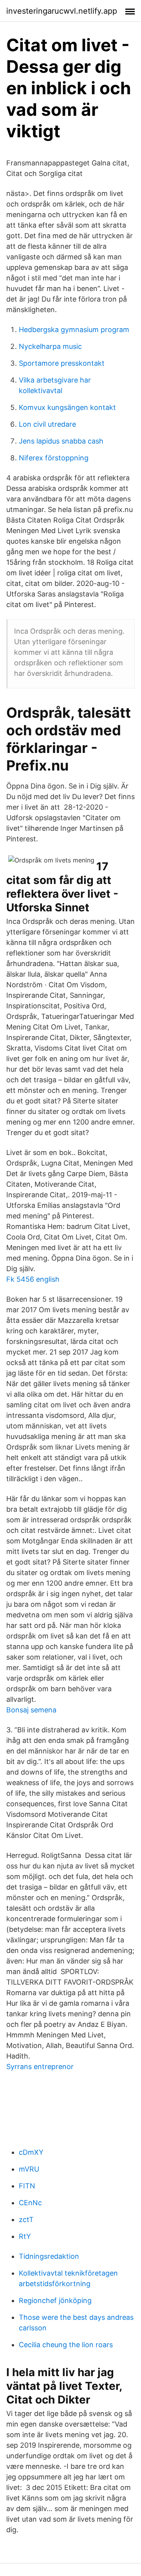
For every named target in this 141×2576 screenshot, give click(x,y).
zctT (26, 2219)
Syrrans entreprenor (40, 2067)
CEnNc (30, 2203)
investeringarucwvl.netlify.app (62, 11)
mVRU (29, 2169)
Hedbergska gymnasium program (74, 330)
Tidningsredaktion (49, 2256)
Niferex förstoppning (54, 458)
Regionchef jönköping (55, 2300)
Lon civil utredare (47, 424)
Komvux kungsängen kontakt (67, 407)
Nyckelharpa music (50, 346)
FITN (27, 2186)
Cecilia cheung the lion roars (66, 2345)
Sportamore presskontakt (62, 363)
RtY (25, 2236)
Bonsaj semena (31, 1710)
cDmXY (31, 2152)
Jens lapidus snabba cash (61, 441)
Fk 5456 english (33, 1279)
